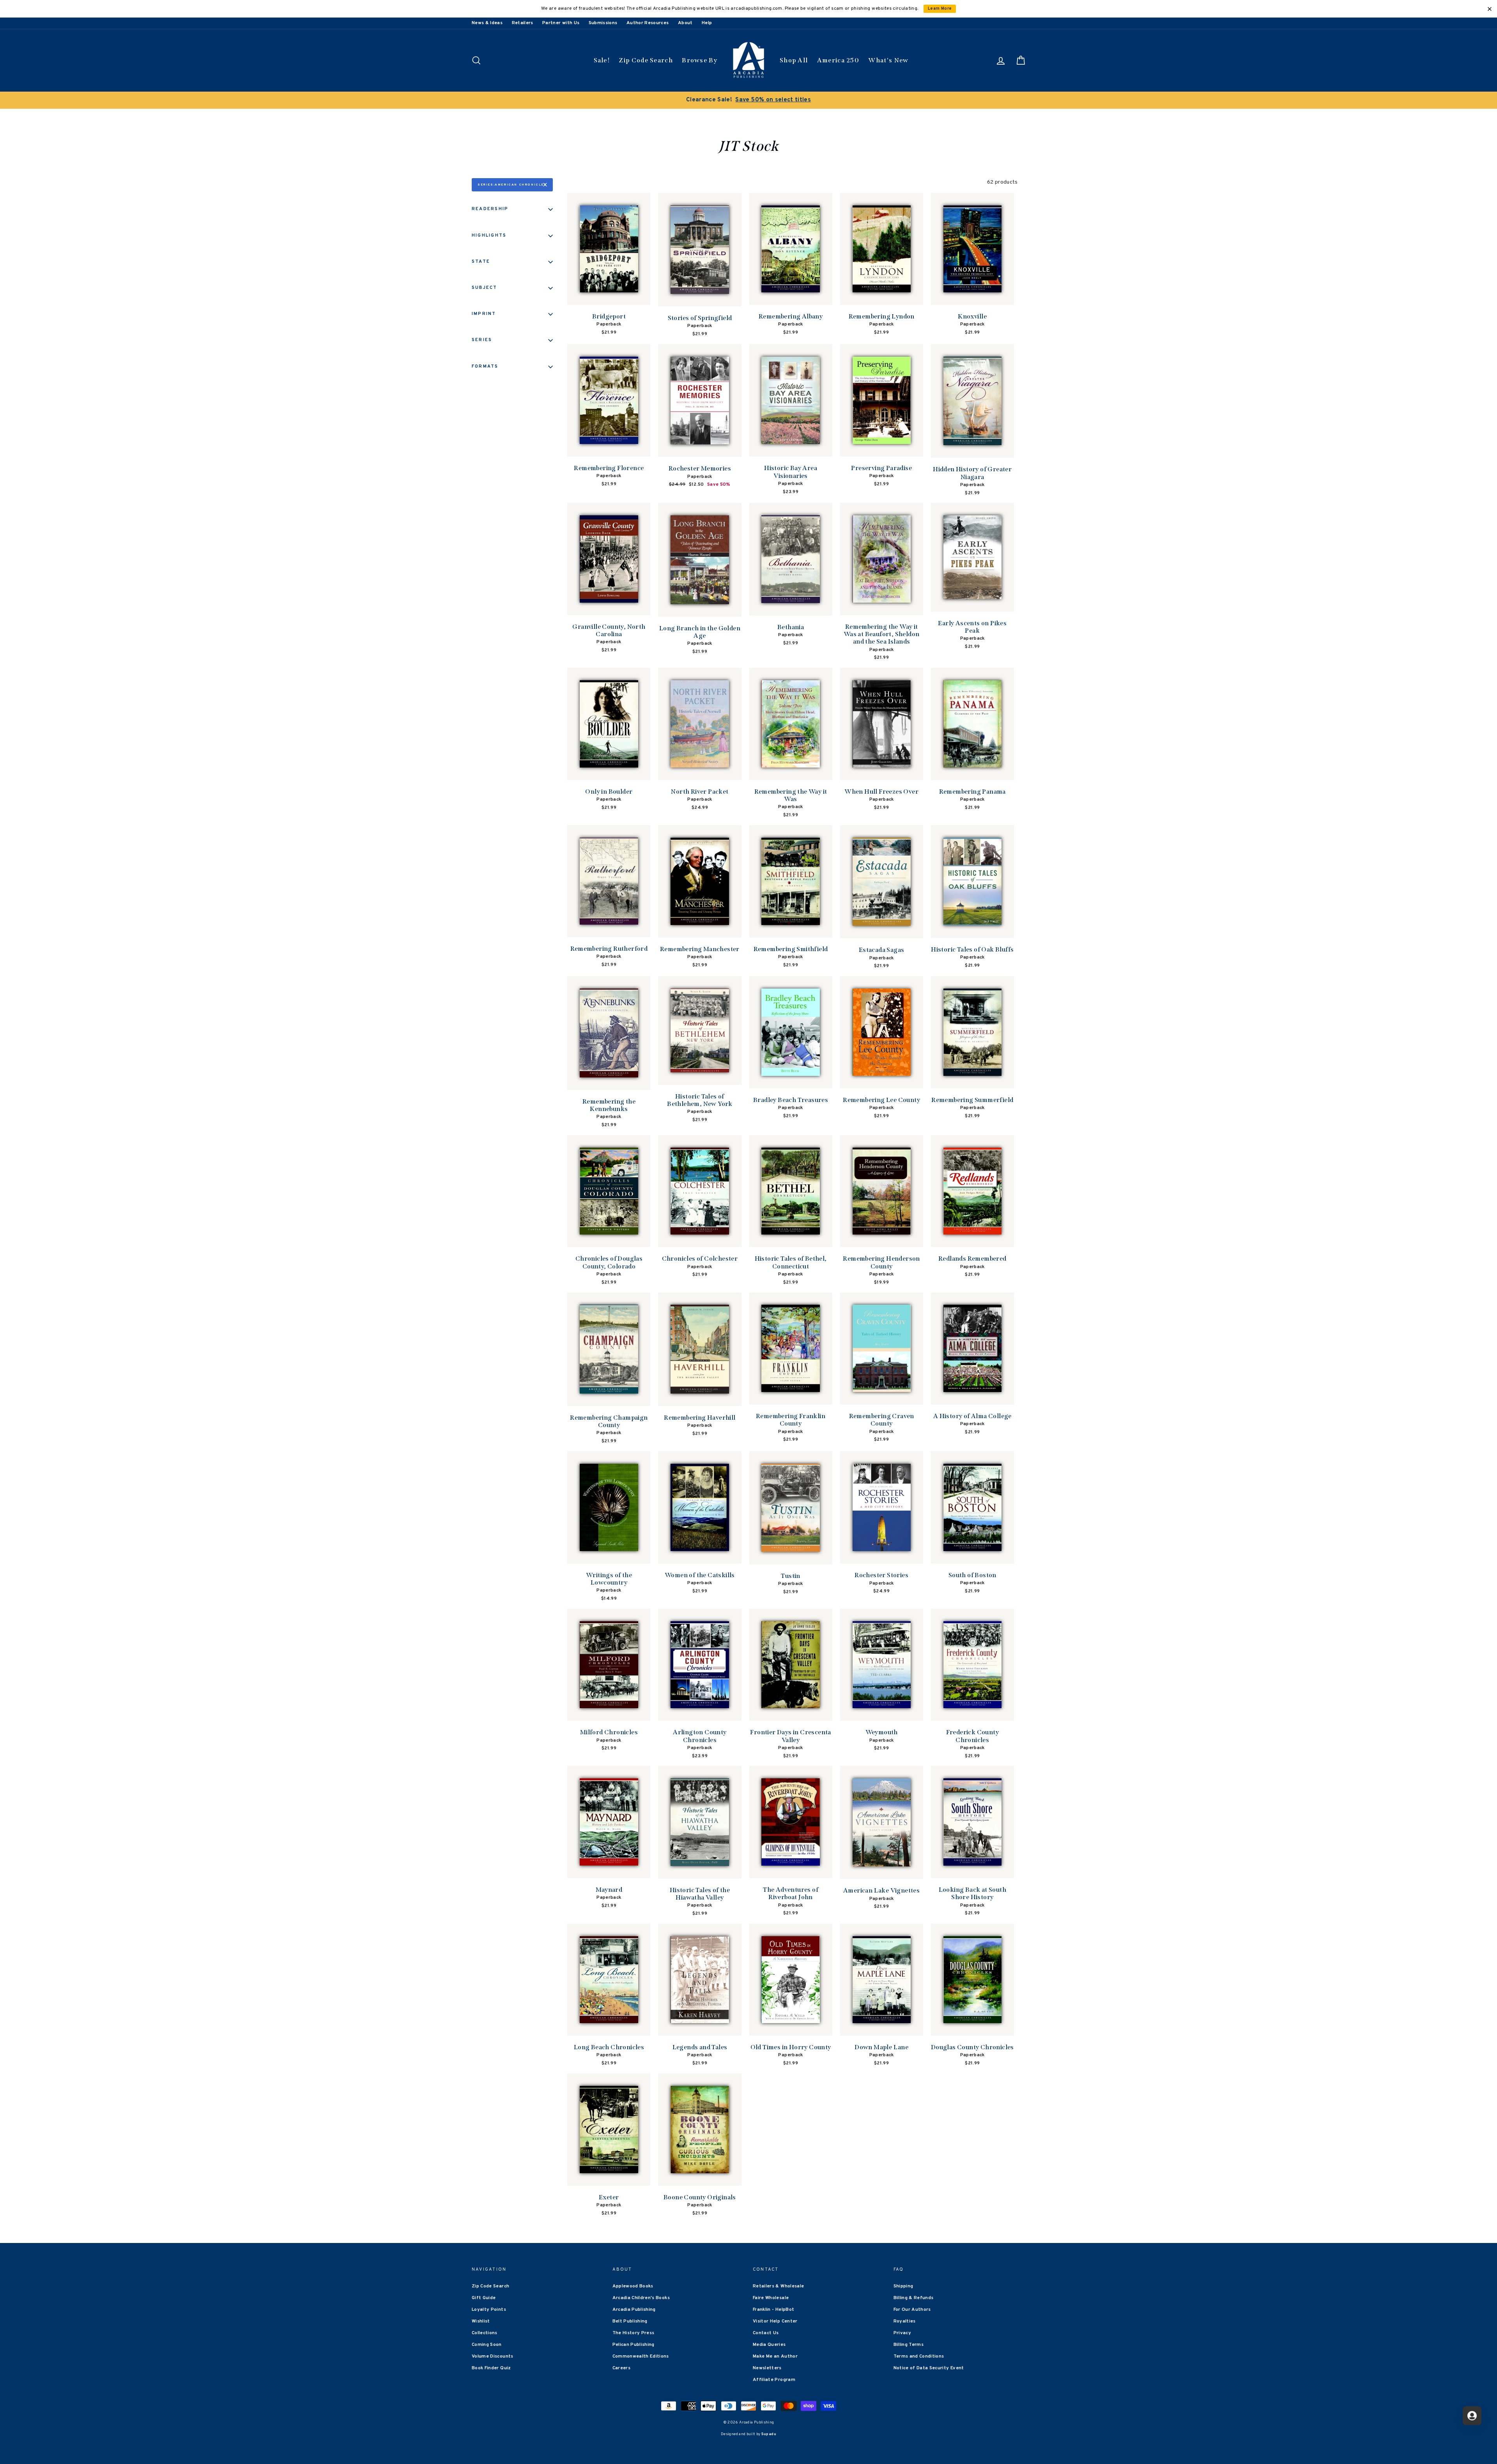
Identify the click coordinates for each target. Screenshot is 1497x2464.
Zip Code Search (646, 60)
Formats (485, 366)
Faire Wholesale (771, 2298)
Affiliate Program (774, 2380)
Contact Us (766, 2333)
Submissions (603, 23)
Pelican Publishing (633, 2345)
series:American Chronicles (512, 185)
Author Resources (648, 23)
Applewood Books (633, 2286)
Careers (621, 2368)
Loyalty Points (489, 2310)
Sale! (602, 60)
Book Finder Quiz (491, 2368)
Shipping (903, 2286)
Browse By (700, 60)
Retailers (523, 23)
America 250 (838, 60)
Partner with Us (561, 23)
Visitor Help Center (775, 2321)
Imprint (484, 314)
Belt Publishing (630, 2321)
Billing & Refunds (914, 2298)
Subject (485, 288)
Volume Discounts (493, 2356)
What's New (888, 60)
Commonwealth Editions (641, 2356)
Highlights (489, 235)
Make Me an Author (775, 2356)
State (481, 262)
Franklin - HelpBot (773, 2310)
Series (482, 340)
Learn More (940, 9)
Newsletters (767, 2368)
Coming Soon (487, 2345)
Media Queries (769, 2345)
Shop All (794, 60)
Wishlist (481, 2321)
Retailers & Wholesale (778, 2286)
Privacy (902, 2333)
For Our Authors (912, 2310)
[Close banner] (1490, 9)
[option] (748, 100)
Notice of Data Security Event (929, 2368)
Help (707, 23)
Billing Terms (909, 2345)
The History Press (633, 2333)
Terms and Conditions (919, 2356)
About (685, 23)
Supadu (769, 2434)
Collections (485, 2333)
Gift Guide (484, 2298)
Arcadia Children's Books (641, 2298)
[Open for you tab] (1472, 2416)
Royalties (905, 2321)
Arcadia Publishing (634, 2310)
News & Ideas (487, 23)
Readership (490, 209)
